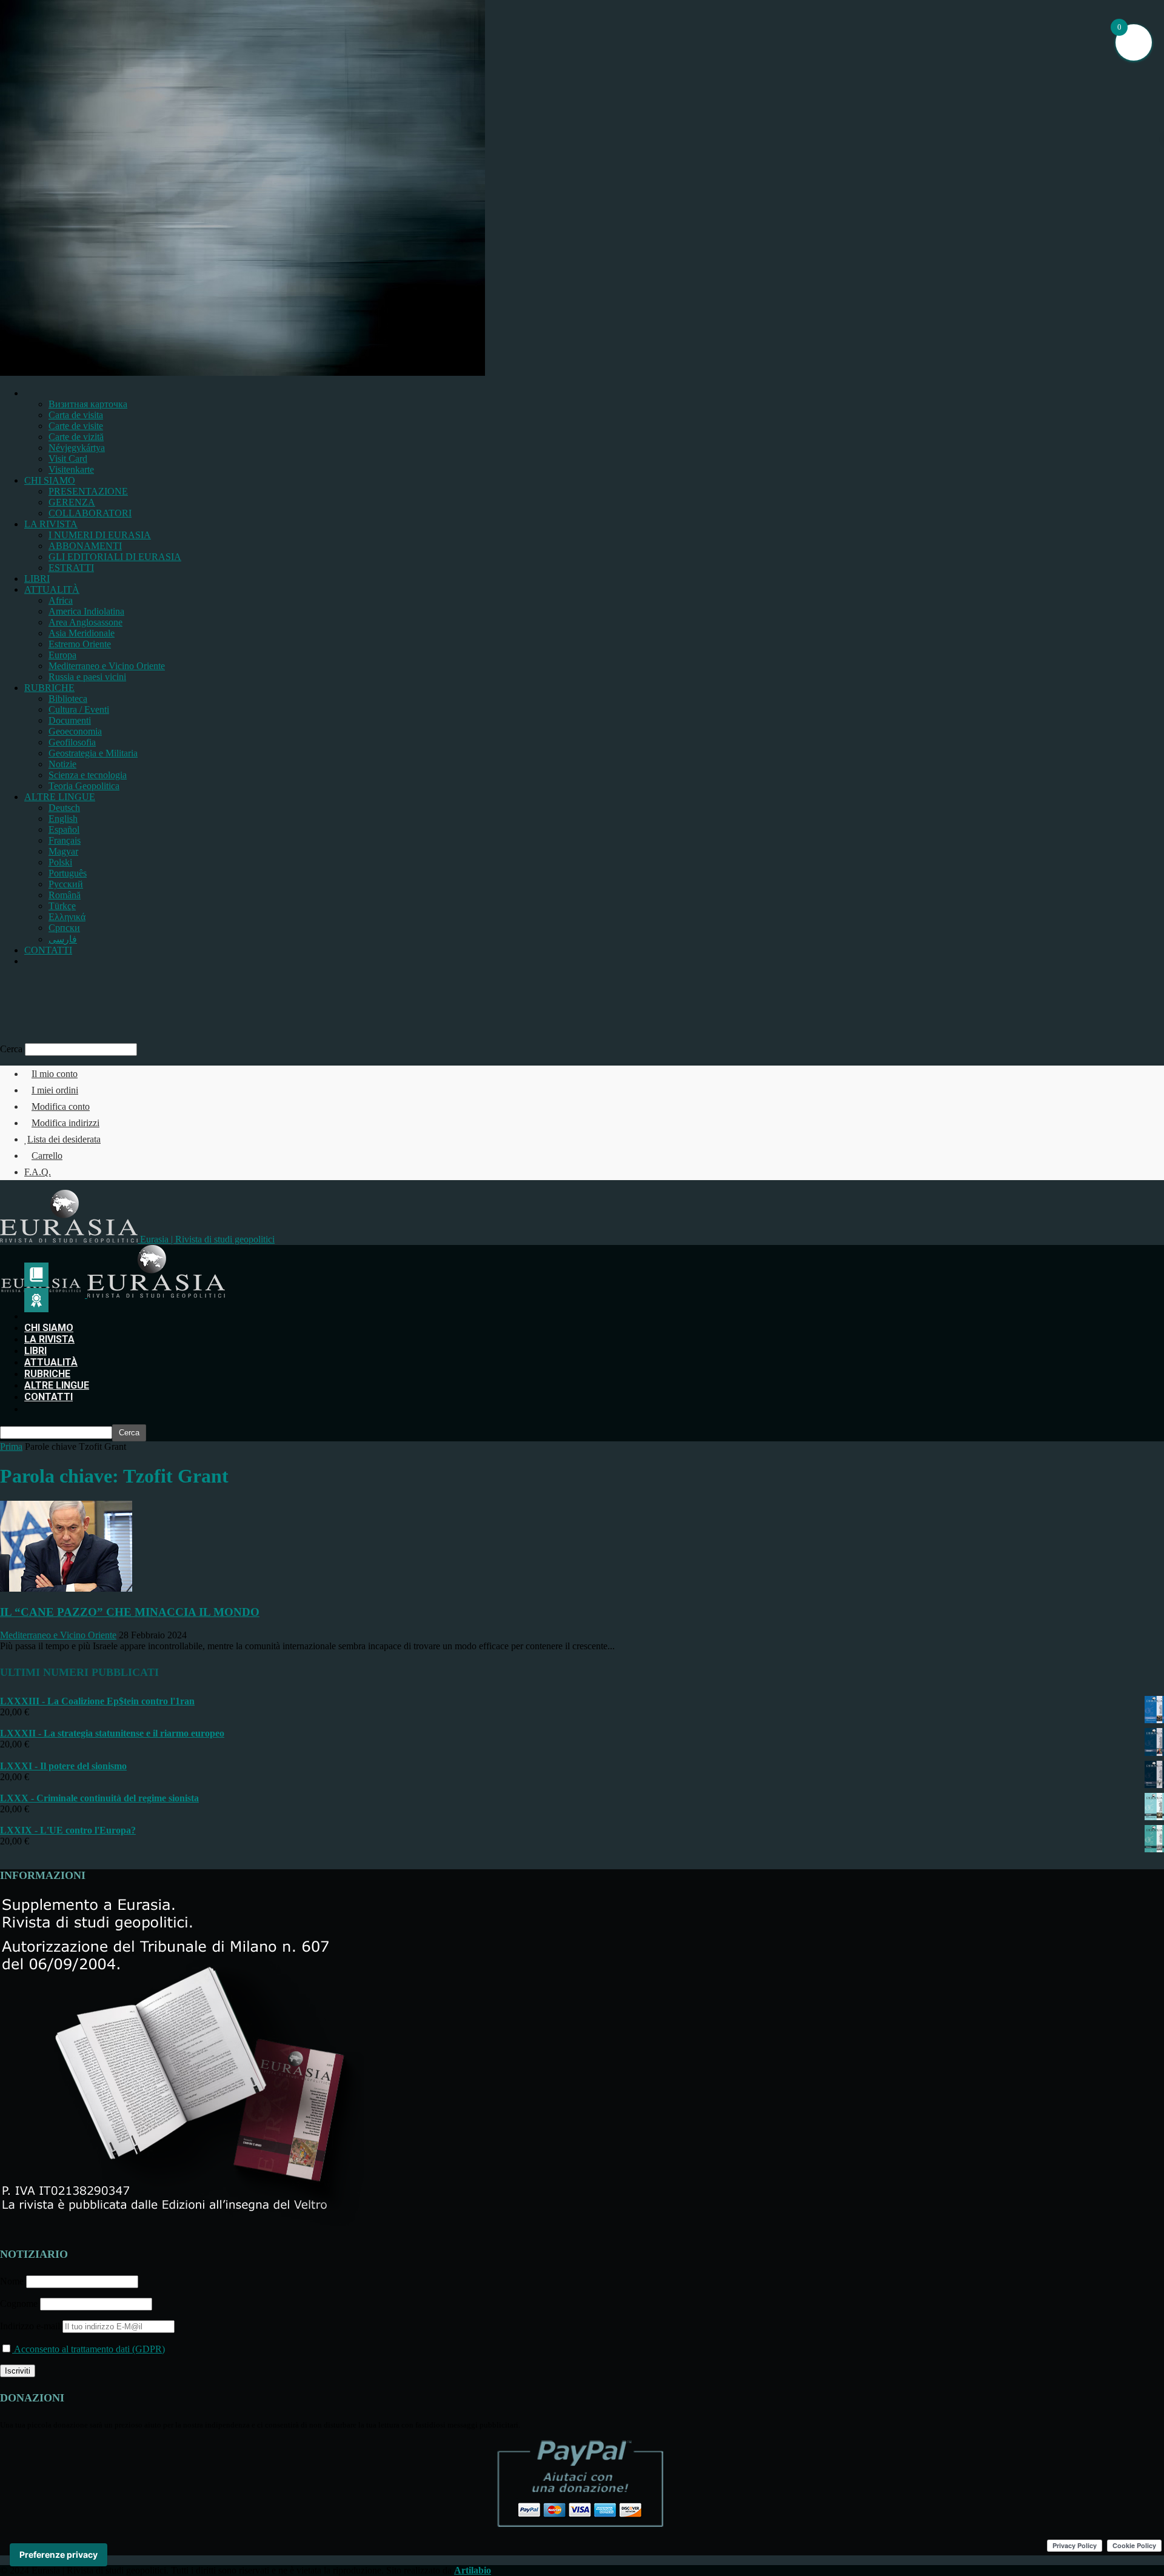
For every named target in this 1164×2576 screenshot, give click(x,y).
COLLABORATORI (90, 513)
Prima (11, 1446)
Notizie (62, 764)
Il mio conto (55, 1074)
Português (68, 873)
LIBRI (37, 579)
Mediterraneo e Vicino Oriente (107, 666)
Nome (12, 2281)
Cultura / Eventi (79, 709)
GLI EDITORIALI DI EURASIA (115, 557)
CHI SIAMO (50, 480)
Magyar (63, 851)
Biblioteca (68, 699)
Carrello (47, 1156)
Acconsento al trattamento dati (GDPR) (89, 2349)
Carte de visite (76, 426)
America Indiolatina (86, 611)
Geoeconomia (75, 731)
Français (65, 840)
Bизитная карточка (88, 404)
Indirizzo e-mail (31, 2326)
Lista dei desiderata (64, 1139)
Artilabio (473, 2570)
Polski (60, 862)
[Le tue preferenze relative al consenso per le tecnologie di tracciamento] (59, 2555)
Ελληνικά (67, 917)
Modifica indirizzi (65, 1123)
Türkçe (62, 906)
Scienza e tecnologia (88, 775)
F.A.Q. (38, 1172)
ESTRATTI (71, 568)
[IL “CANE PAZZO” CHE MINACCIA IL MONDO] (66, 1588)
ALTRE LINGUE (60, 797)
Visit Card (68, 459)
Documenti (70, 720)
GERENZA (72, 502)
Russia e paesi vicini (87, 677)
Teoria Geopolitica (84, 786)
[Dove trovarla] (29, 961)
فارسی (63, 939)
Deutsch (64, 808)
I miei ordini (55, 1090)
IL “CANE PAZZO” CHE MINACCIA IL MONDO (130, 1612)
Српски (64, 928)
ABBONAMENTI (85, 546)
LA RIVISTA (51, 524)
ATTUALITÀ (52, 589)
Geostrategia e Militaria (93, 753)
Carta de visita (76, 415)
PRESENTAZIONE (88, 491)
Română (65, 895)
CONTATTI (48, 950)
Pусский (66, 884)
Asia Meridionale (82, 633)
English (63, 819)
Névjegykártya (77, 448)
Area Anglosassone (85, 622)
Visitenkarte (71, 469)
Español (64, 829)
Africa (61, 600)
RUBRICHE (49, 688)
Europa (62, 655)
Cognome (19, 2304)
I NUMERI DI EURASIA (100, 535)
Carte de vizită (76, 437)
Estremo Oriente (80, 644)
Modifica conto (61, 1106)
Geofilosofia (72, 742)
